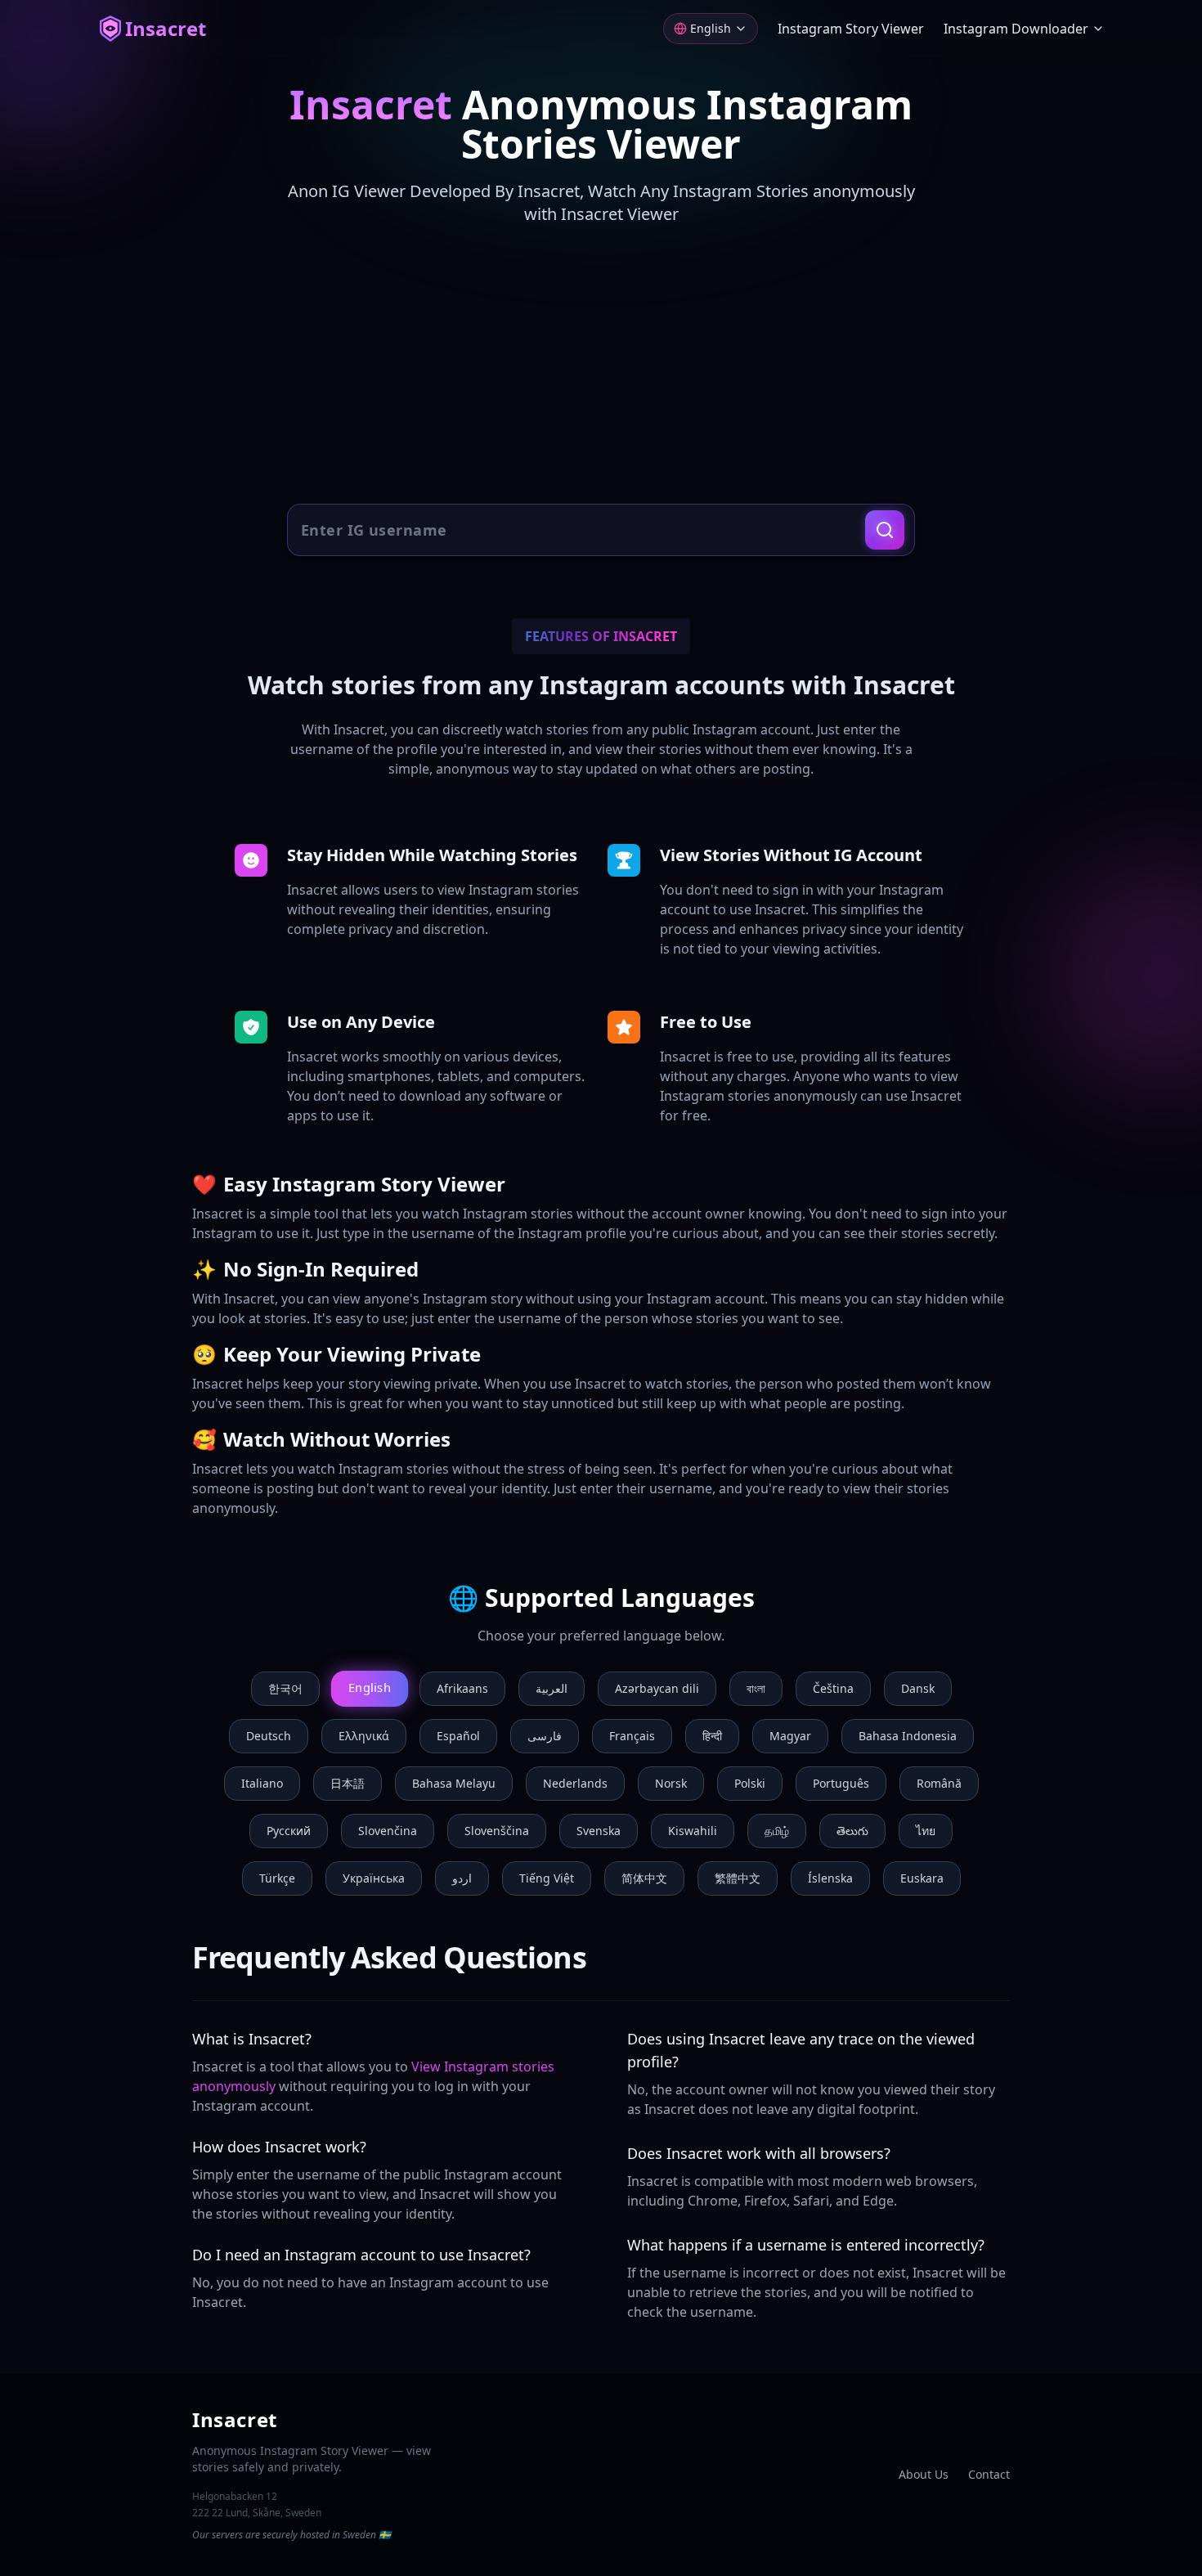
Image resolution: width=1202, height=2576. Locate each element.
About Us (924, 2474)
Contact (989, 2474)
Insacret (166, 29)
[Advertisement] (601, 366)
